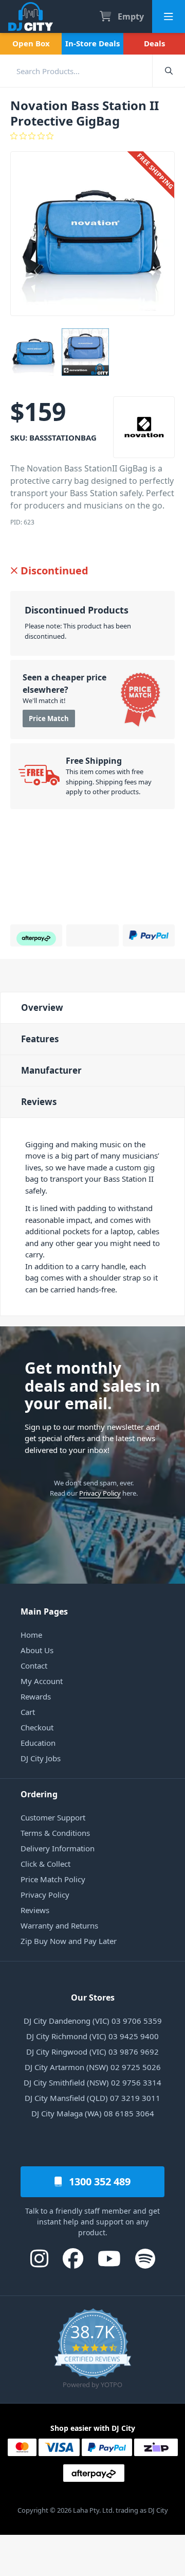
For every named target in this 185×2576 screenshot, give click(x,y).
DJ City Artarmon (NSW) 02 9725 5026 (93, 2067)
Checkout (37, 1727)
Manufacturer (51, 1070)
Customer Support (53, 1817)
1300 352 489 (98, 2181)
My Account (42, 1681)
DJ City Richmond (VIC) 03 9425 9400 (92, 2036)
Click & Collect (45, 1864)
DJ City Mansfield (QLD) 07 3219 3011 (92, 2098)
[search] (76, 71)
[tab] (92, 1007)
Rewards (36, 1696)
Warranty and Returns (59, 1925)
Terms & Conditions (55, 1833)
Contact (34, 1666)
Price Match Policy (53, 1879)
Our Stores (93, 1997)
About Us (37, 1650)
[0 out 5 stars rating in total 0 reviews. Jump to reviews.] (92, 136)
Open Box (31, 43)
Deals (154, 43)
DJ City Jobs (41, 1758)
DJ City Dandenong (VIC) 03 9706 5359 (93, 2021)
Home (31, 1635)
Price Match (49, 719)
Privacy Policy (100, 1493)
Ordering (39, 1794)
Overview (42, 1007)
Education (38, 1743)
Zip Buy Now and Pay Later (69, 1941)
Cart (28, 1712)
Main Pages (44, 1611)
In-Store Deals (92, 43)
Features (40, 1039)
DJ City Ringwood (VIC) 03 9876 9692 (92, 2052)
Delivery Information (58, 1848)
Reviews (39, 1102)
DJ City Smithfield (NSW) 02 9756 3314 (92, 2082)
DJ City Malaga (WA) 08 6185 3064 (93, 2113)
